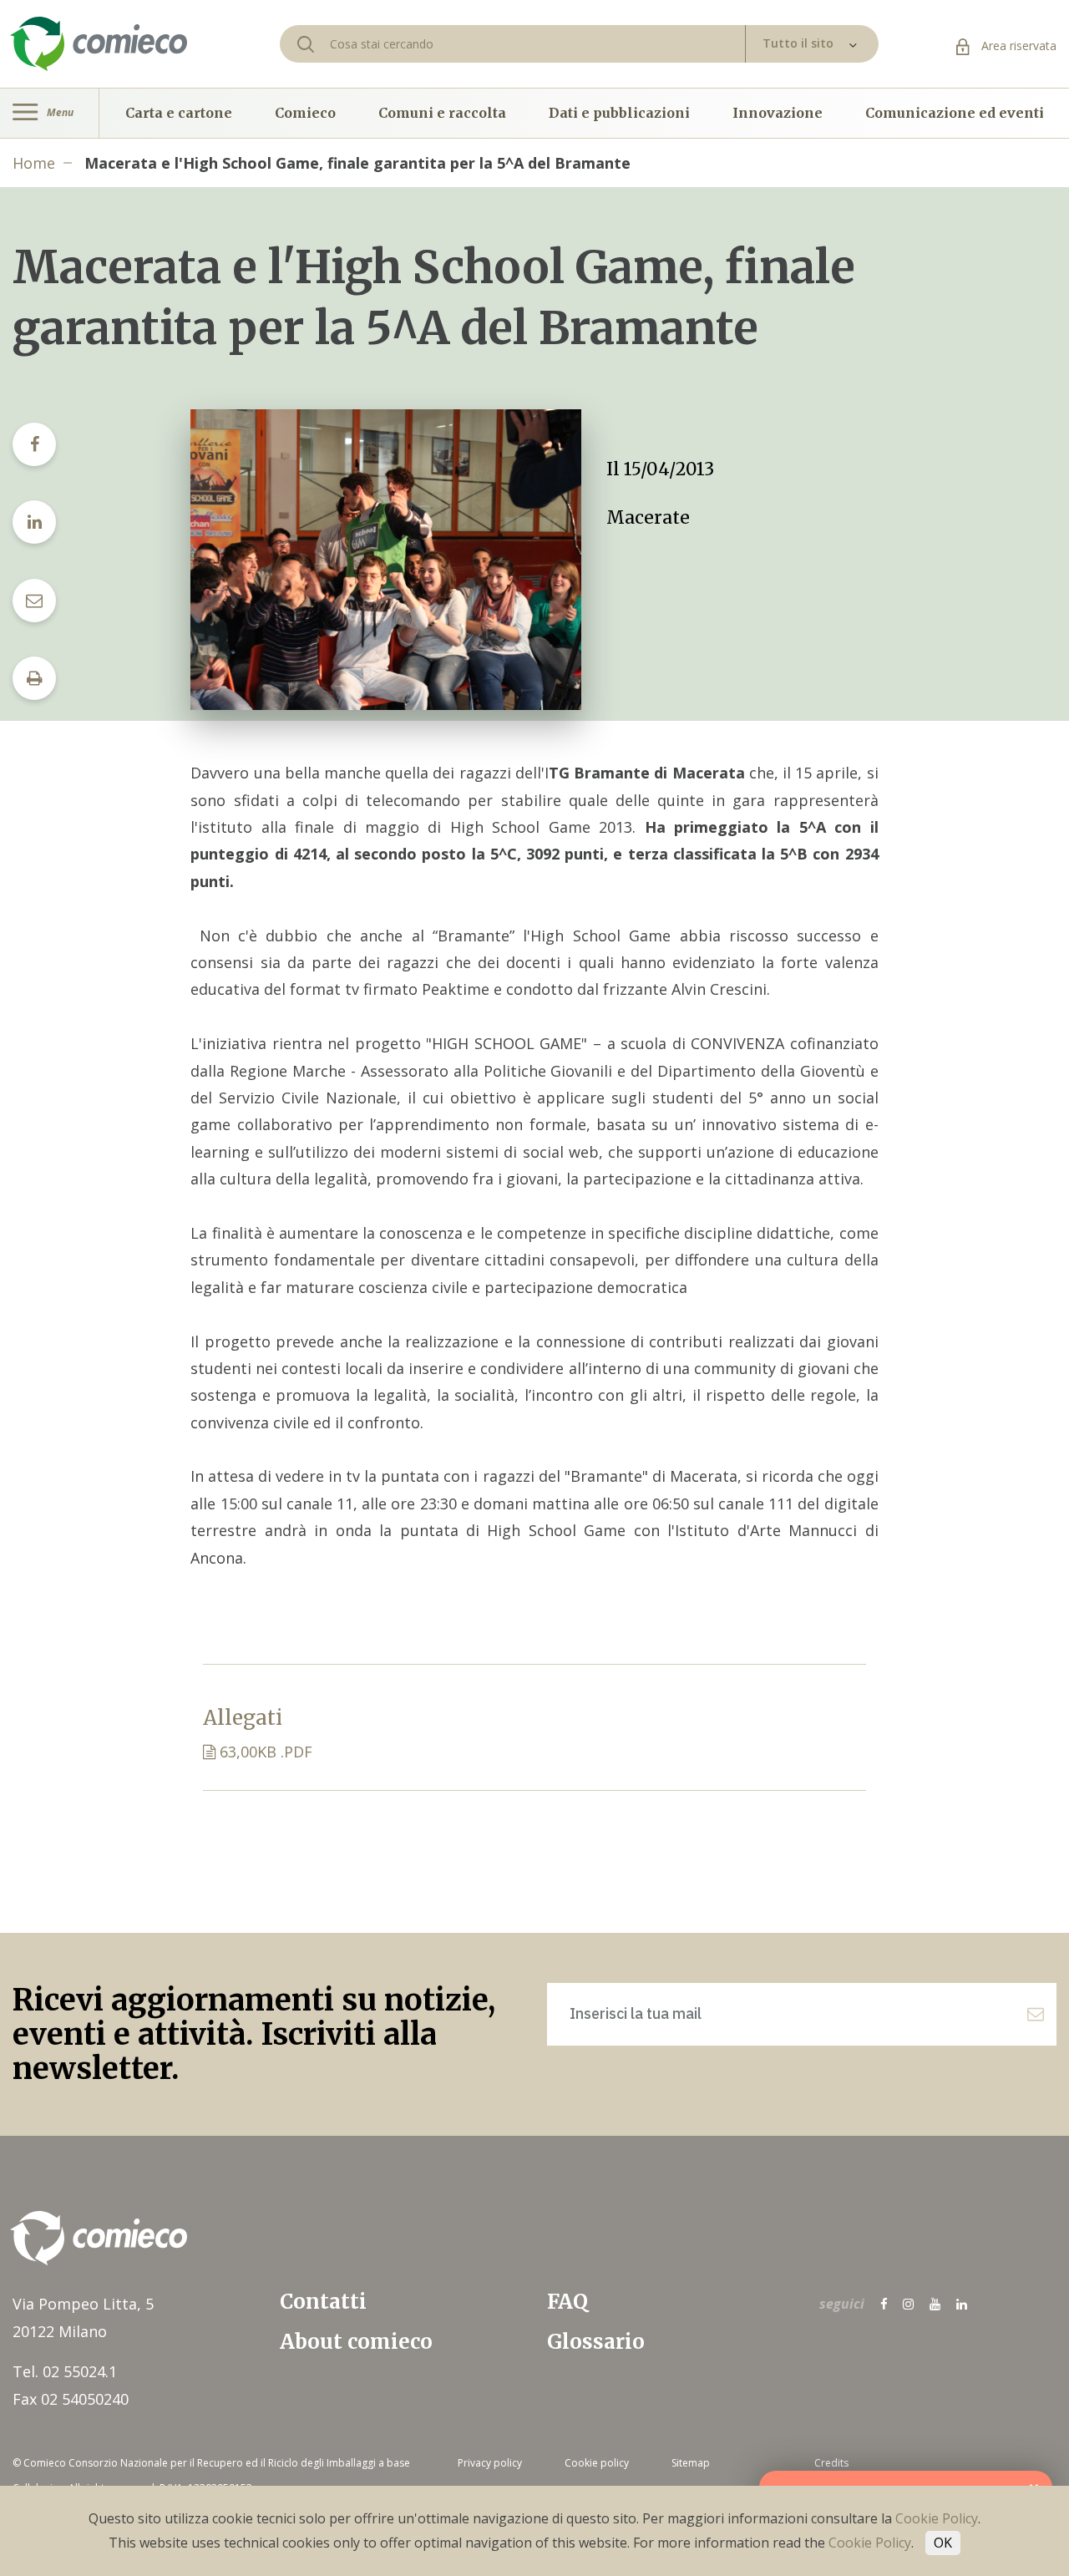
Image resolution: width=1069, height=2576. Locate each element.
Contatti (323, 2302)
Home (34, 163)
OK (943, 2543)
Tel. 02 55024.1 (65, 2371)
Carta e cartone (179, 113)
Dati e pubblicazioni (619, 113)
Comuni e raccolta (442, 113)
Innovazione (778, 113)
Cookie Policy (937, 2518)
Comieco (305, 113)
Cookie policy (597, 2463)
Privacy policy (490, 2463)
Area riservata (1017, 46)
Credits (831, 2463)
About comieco (356, 2342)
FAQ (567, 2302)
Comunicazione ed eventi (955, 113)
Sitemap (691, 2463)
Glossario (596, 2342)
